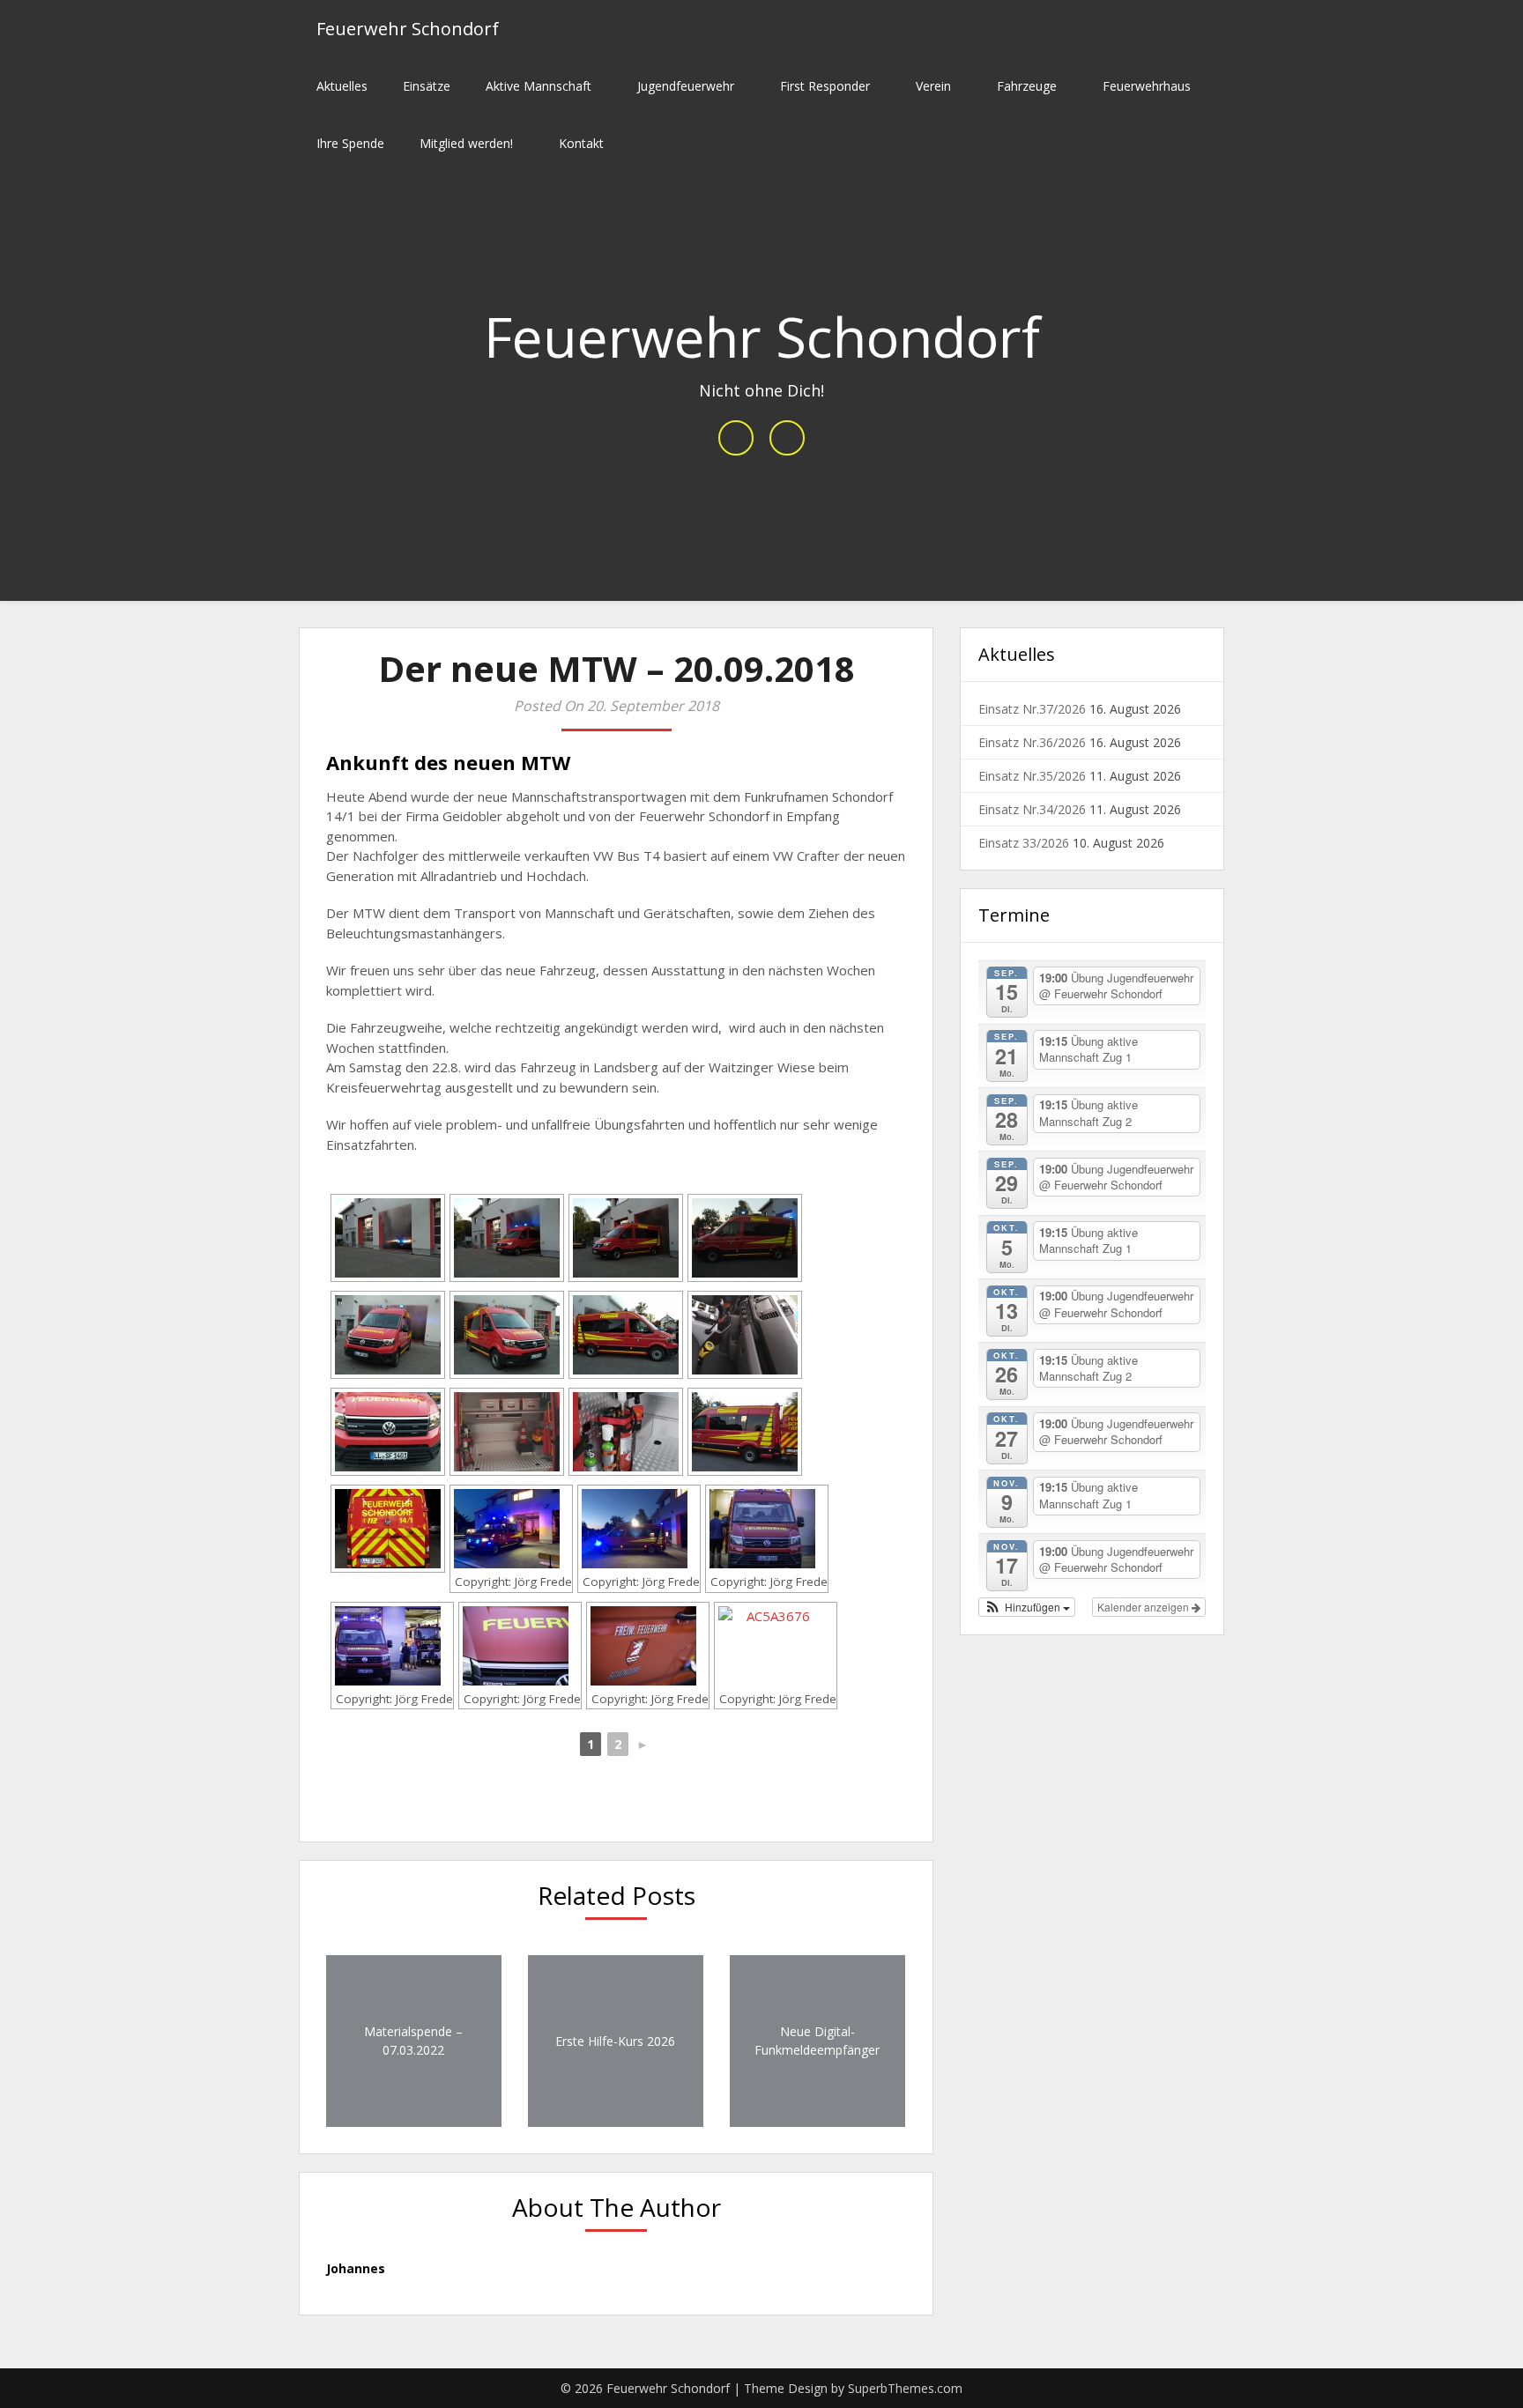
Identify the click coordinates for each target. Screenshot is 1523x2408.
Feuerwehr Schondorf (408, 29)
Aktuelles (342, 86)
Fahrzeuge (1027, 86)
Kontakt (581, 143)
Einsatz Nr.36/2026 (1032, 742)
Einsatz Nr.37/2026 (1032, 709)
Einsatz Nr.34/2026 (1032, 809)
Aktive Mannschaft (539, 86)
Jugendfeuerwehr (686, 86)
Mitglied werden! (466, 143)
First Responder (825, 86)
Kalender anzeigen (1144, 1607)
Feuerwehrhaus (1147, 86)
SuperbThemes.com (905, 2388)
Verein (933, 86)
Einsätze (427, 86)
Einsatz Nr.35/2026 (1032, 776)
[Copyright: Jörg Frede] (511, 1529)
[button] (1027, 1607)
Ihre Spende (350, 143)
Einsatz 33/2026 (1024, 843)
